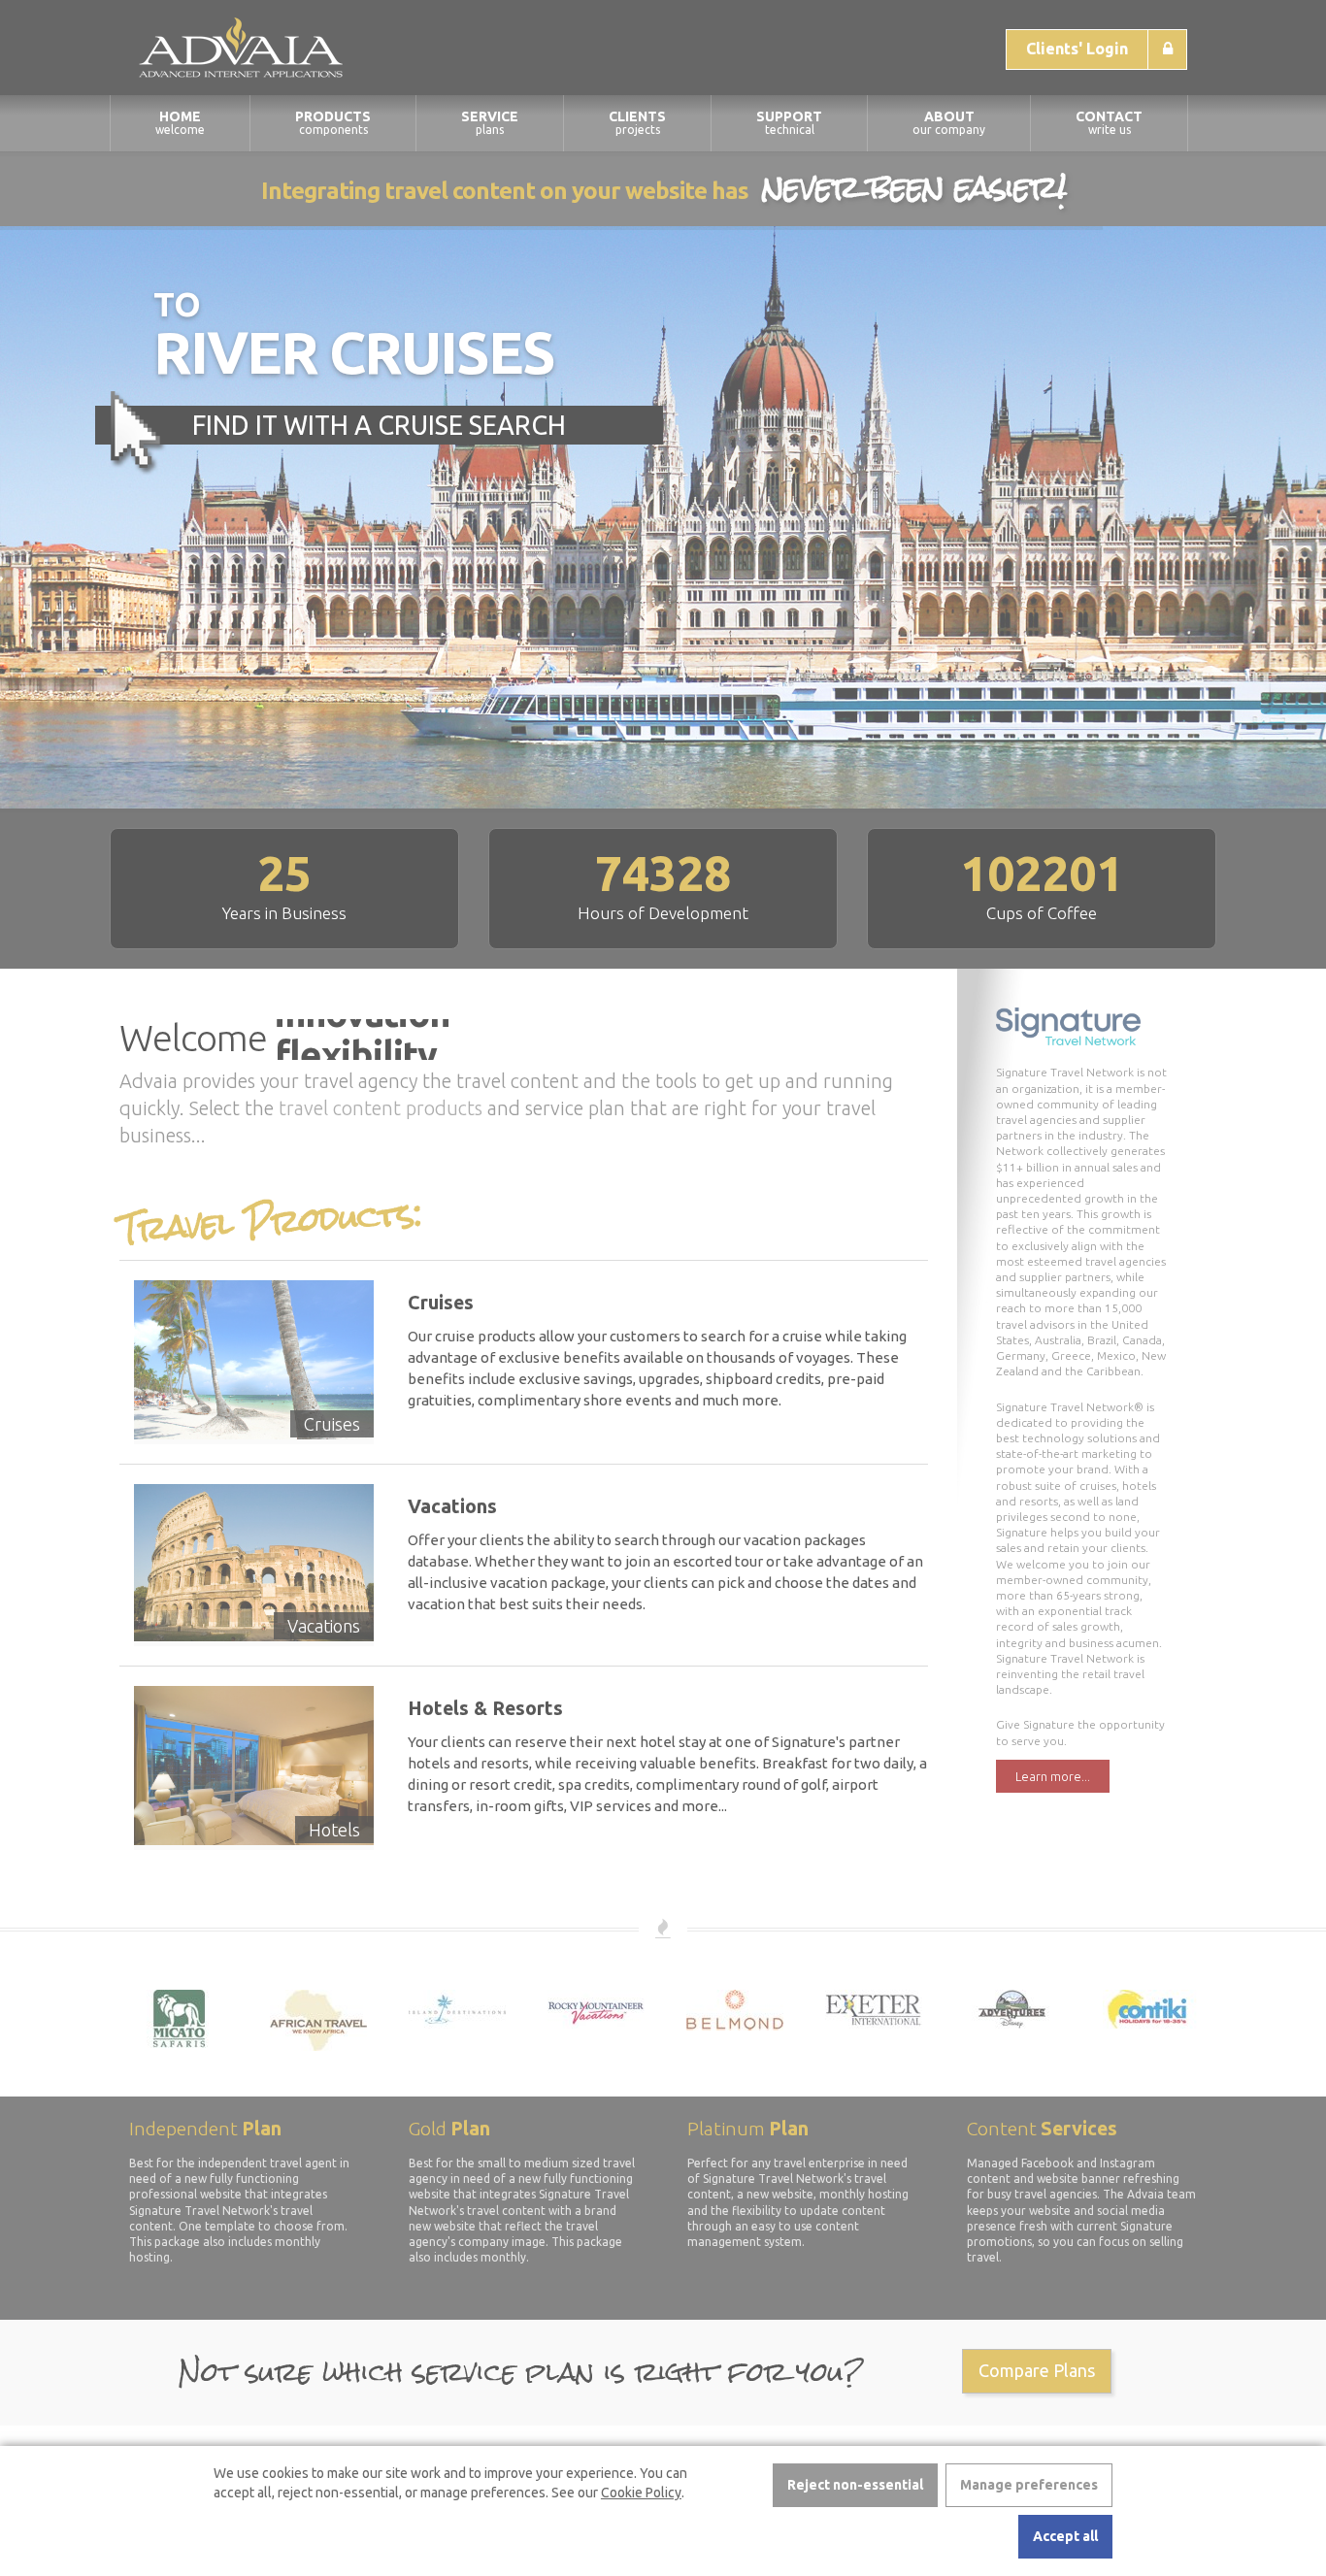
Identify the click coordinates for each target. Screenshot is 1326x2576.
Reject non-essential (855, 2485)
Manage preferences (1029, 2485)
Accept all (1065, 2536)
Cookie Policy (641, 2493)
